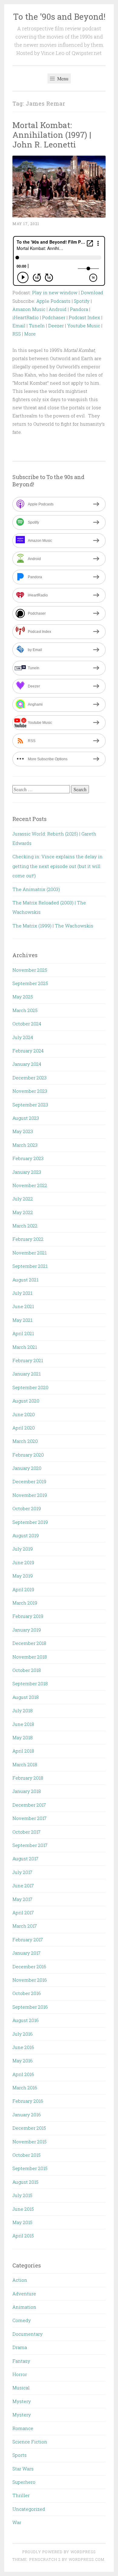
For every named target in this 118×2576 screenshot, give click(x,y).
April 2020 (24, 1428)
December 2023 (29, 1078)
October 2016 (27, 1993)
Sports (20, 2455)
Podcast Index (84, 317)
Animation (24, 2307)
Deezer (56, 326)
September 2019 (30, 1522)
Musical (21, 2388)
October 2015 (26, 2155)
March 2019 (25, 1603)
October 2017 (26, 1832)
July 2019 (23, 1549)
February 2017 (28, 1940)
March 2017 (25, 1926)
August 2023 (26, 1118)
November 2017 (29, 1818)
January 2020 (27, 1468)
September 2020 (30, 1387)
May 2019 (23, 1576)
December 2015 (29, 2128)
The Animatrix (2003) (36, 889)
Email (19, 326)
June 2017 (23, 1886)
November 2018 (30, 1657)
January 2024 (27, 1064)
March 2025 (25, 1010)
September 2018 (30, 1683)
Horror (20, 2374)
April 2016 (23, 2074)
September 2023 (30, 1105)
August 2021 (25, 1280)
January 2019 (27, 1630)
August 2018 (26, 1697)
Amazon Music (29, 309)
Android (58, 309)
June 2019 (23, 1562)
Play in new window (55, 292)
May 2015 (22, 2222)
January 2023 (27, 1172)
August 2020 (26, 1401)
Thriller (21, 2495)
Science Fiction (30, 2442)
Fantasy (21, 2361)
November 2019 (30, 1495)
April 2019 (23, 1589)
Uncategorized (29, 2509)
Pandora (79, 309)
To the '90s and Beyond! (59, 17)
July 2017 (22, 1872)
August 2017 (25, 1859)
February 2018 (28, 1778)
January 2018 (27, 1791)
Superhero (24, 2482)
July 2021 (22, 1293)
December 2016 (29, 1967)
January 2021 (26, 1374)
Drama (20, 2347)
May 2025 (23, 997)
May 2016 (23, 2061)
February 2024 (28, 1051)
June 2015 (23, 2209)
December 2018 (29, 1643)
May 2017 (22, 1899)
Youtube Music (84, 326)
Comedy (22, 2320)
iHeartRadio (26, 317)
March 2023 (25, 1145)
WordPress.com (87, 2559)
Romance (23, 2428)
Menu (62, 78)
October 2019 (27, 1508)
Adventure (24, 2294)
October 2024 (27, 1024)
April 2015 (23, 2236)
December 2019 (29, 1481)
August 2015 (25, 2182)
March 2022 (25, 1226)
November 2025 (30, 970)
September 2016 (30, 2007)
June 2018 (23, 1724)
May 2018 (23, 1737)
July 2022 (23, 1199)
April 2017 (23, 1913)
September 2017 (30, 1845)
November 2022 (30, 1185)
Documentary (28, 2334)
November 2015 (29, 2142)
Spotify (82, 301)
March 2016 (25, 2088)
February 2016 (28, 2101)
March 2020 (25, 1441)
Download (92, 292)
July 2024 (23, 1037)
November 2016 (30, 1980)
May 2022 (23, 1212)
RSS (17, 334)
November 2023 (30, 1091)
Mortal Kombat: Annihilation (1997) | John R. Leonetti (52, 135)
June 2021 (23, 1306)
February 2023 (28, 1158)
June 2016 (23, 2047)
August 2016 (26, 2020)
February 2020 (28, 1455)
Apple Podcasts (53, 301)
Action (20, 2280)
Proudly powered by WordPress (59, 2552)
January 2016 (27, 2115)
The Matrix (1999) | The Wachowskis (53, 926)
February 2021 (28, 1360)
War (17, 2522)
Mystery (22, 2401)
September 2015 (30, 2168)
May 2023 (23, 1131)
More (30, 334)
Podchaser (54, 317)
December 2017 (29, 1805)
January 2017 (26, 1953)
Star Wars (23, 2469)
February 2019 (28, 1616)
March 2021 (25, 1347)
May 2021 (22, 1320)
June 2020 (24, 1414)
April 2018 (23, 1751)
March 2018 (25, 1764)
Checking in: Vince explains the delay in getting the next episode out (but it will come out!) (57, 866)
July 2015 (22, 2195)
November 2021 (29, 1253)
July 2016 (23, 2034)
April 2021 (23, 1333)
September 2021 (30, 1266)
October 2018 (27, 1670)
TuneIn (37, 326)
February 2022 (28, 1239)
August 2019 (26, 1535)
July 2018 (23, 1710)
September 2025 (30, 983)
